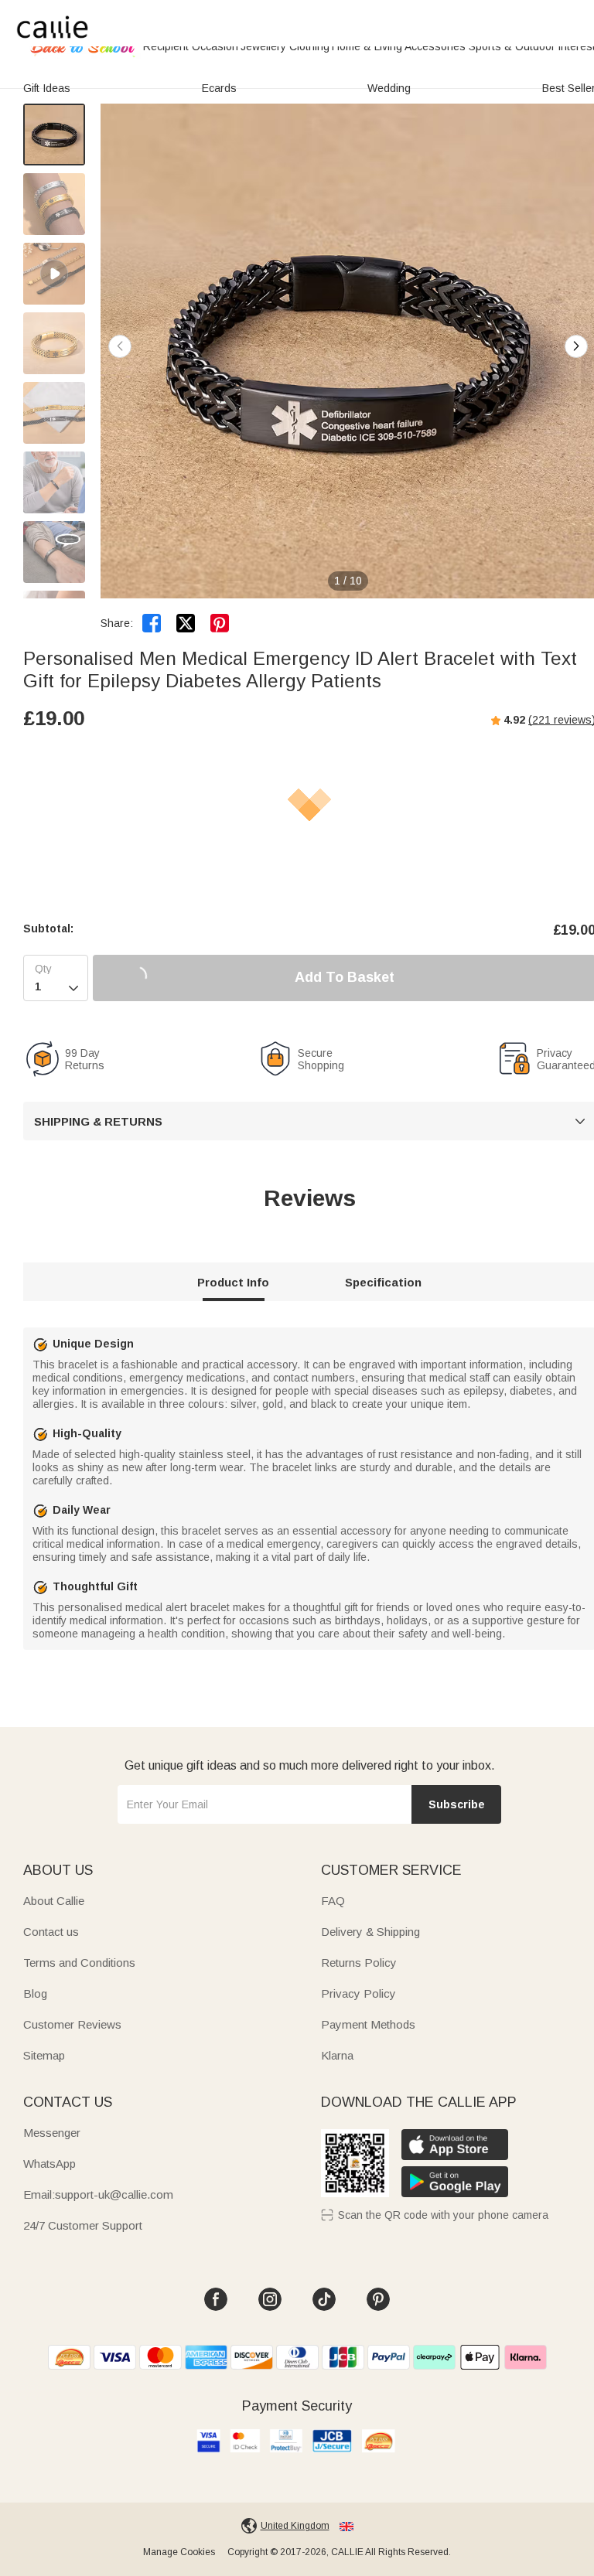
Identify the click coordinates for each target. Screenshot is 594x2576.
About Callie (54, 1901)
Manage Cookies (179, 2552)
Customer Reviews (72, 2024)
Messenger (52, 2133)
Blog (35, 1993)
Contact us (51, 1932)
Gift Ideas (47, 88)
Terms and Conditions (79, 1963)
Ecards (219, 88)
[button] (576, 346)
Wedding (389, 88)
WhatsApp (49, 2164)
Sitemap (44, 2055)
